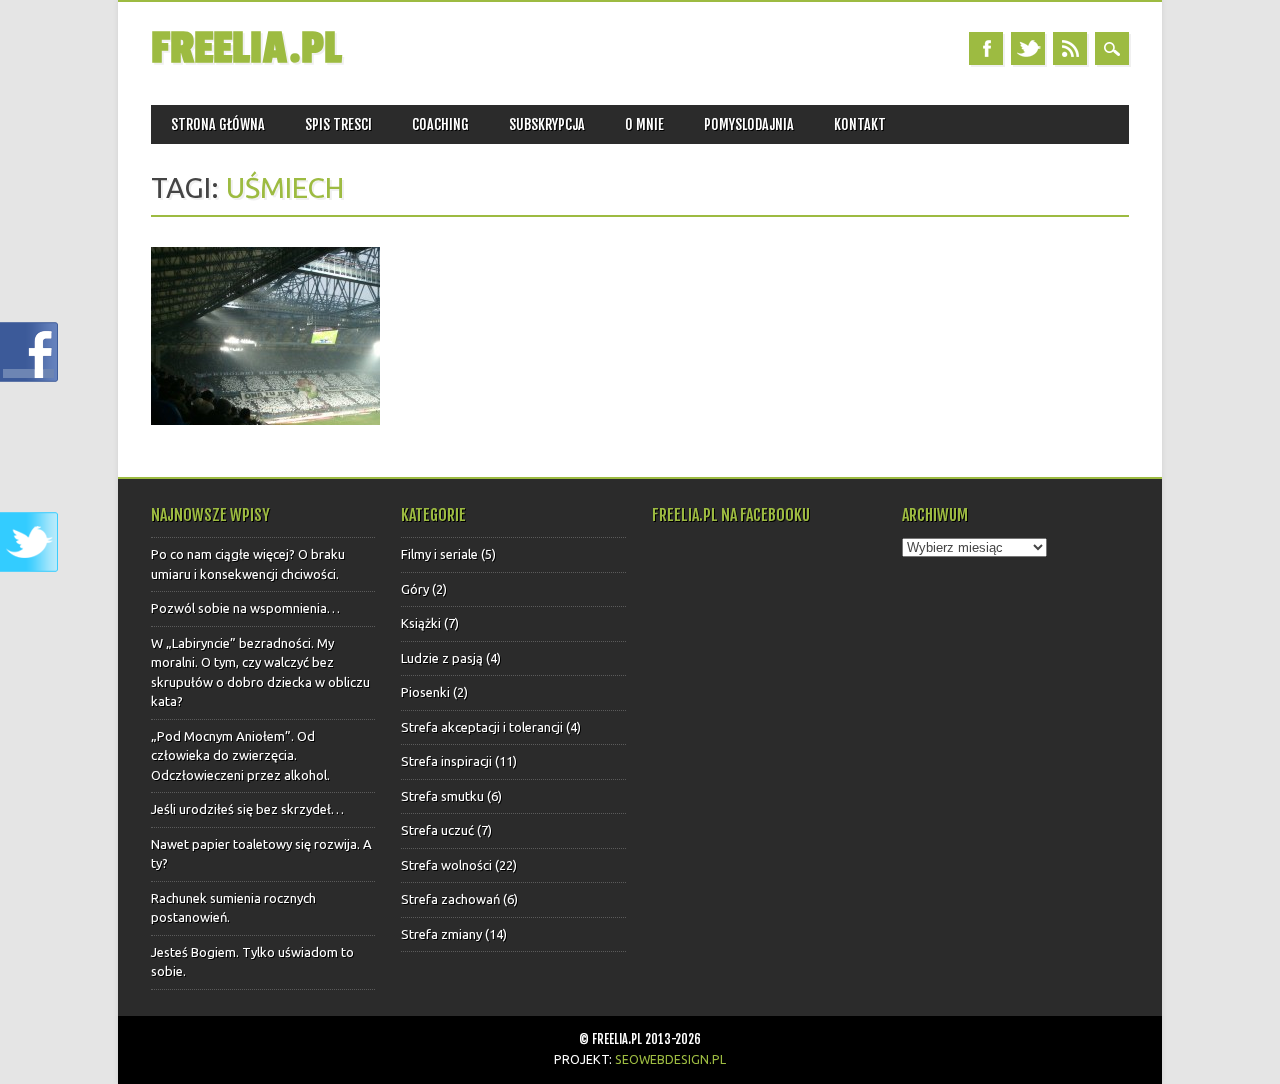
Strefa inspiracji (446, 761)
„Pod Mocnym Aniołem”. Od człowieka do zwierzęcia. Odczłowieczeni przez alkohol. (240, 755)
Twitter (1028, 48)
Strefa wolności (446, 865)
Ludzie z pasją (442, 658)
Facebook (986, 48)
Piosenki (425, 692)
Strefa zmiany (441, 934)
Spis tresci (338, 124)
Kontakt (860, 124)
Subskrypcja (547, 124)
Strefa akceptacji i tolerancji (482, 727)
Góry (415, 589)
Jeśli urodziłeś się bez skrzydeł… (247, 809)
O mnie (644, 124)
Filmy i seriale (439, 554)
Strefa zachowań (450, 899)
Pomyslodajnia (749, 124)
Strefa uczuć (437, 830)
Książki (421, 623)
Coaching (440, 124)
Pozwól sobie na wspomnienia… (245, 608)
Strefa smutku (442, 796)
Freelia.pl (246, 48)
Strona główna (218, 124)
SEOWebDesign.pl (670, 1059)
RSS (1070, 48)
